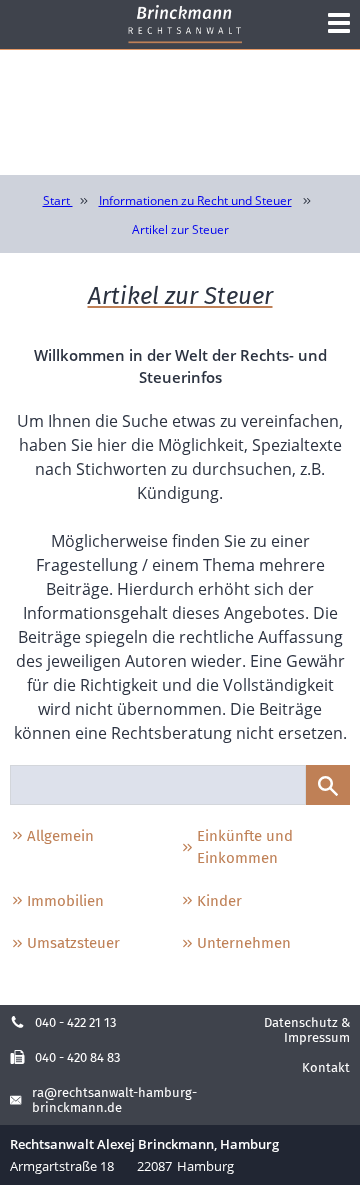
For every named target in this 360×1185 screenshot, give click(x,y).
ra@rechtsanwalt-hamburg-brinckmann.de (114, 1100)
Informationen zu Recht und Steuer (195, 200)
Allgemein (60, 836)
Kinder (219, 901)
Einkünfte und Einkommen (245, 847)
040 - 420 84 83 (77, 1057)
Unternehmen (244, 943)
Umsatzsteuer (73, 943)
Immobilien (65, 901)
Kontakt (326, 1067)
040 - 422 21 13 (75, 1022)
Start (58, 200)
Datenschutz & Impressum (307, 1030)
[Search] (328, 785)
